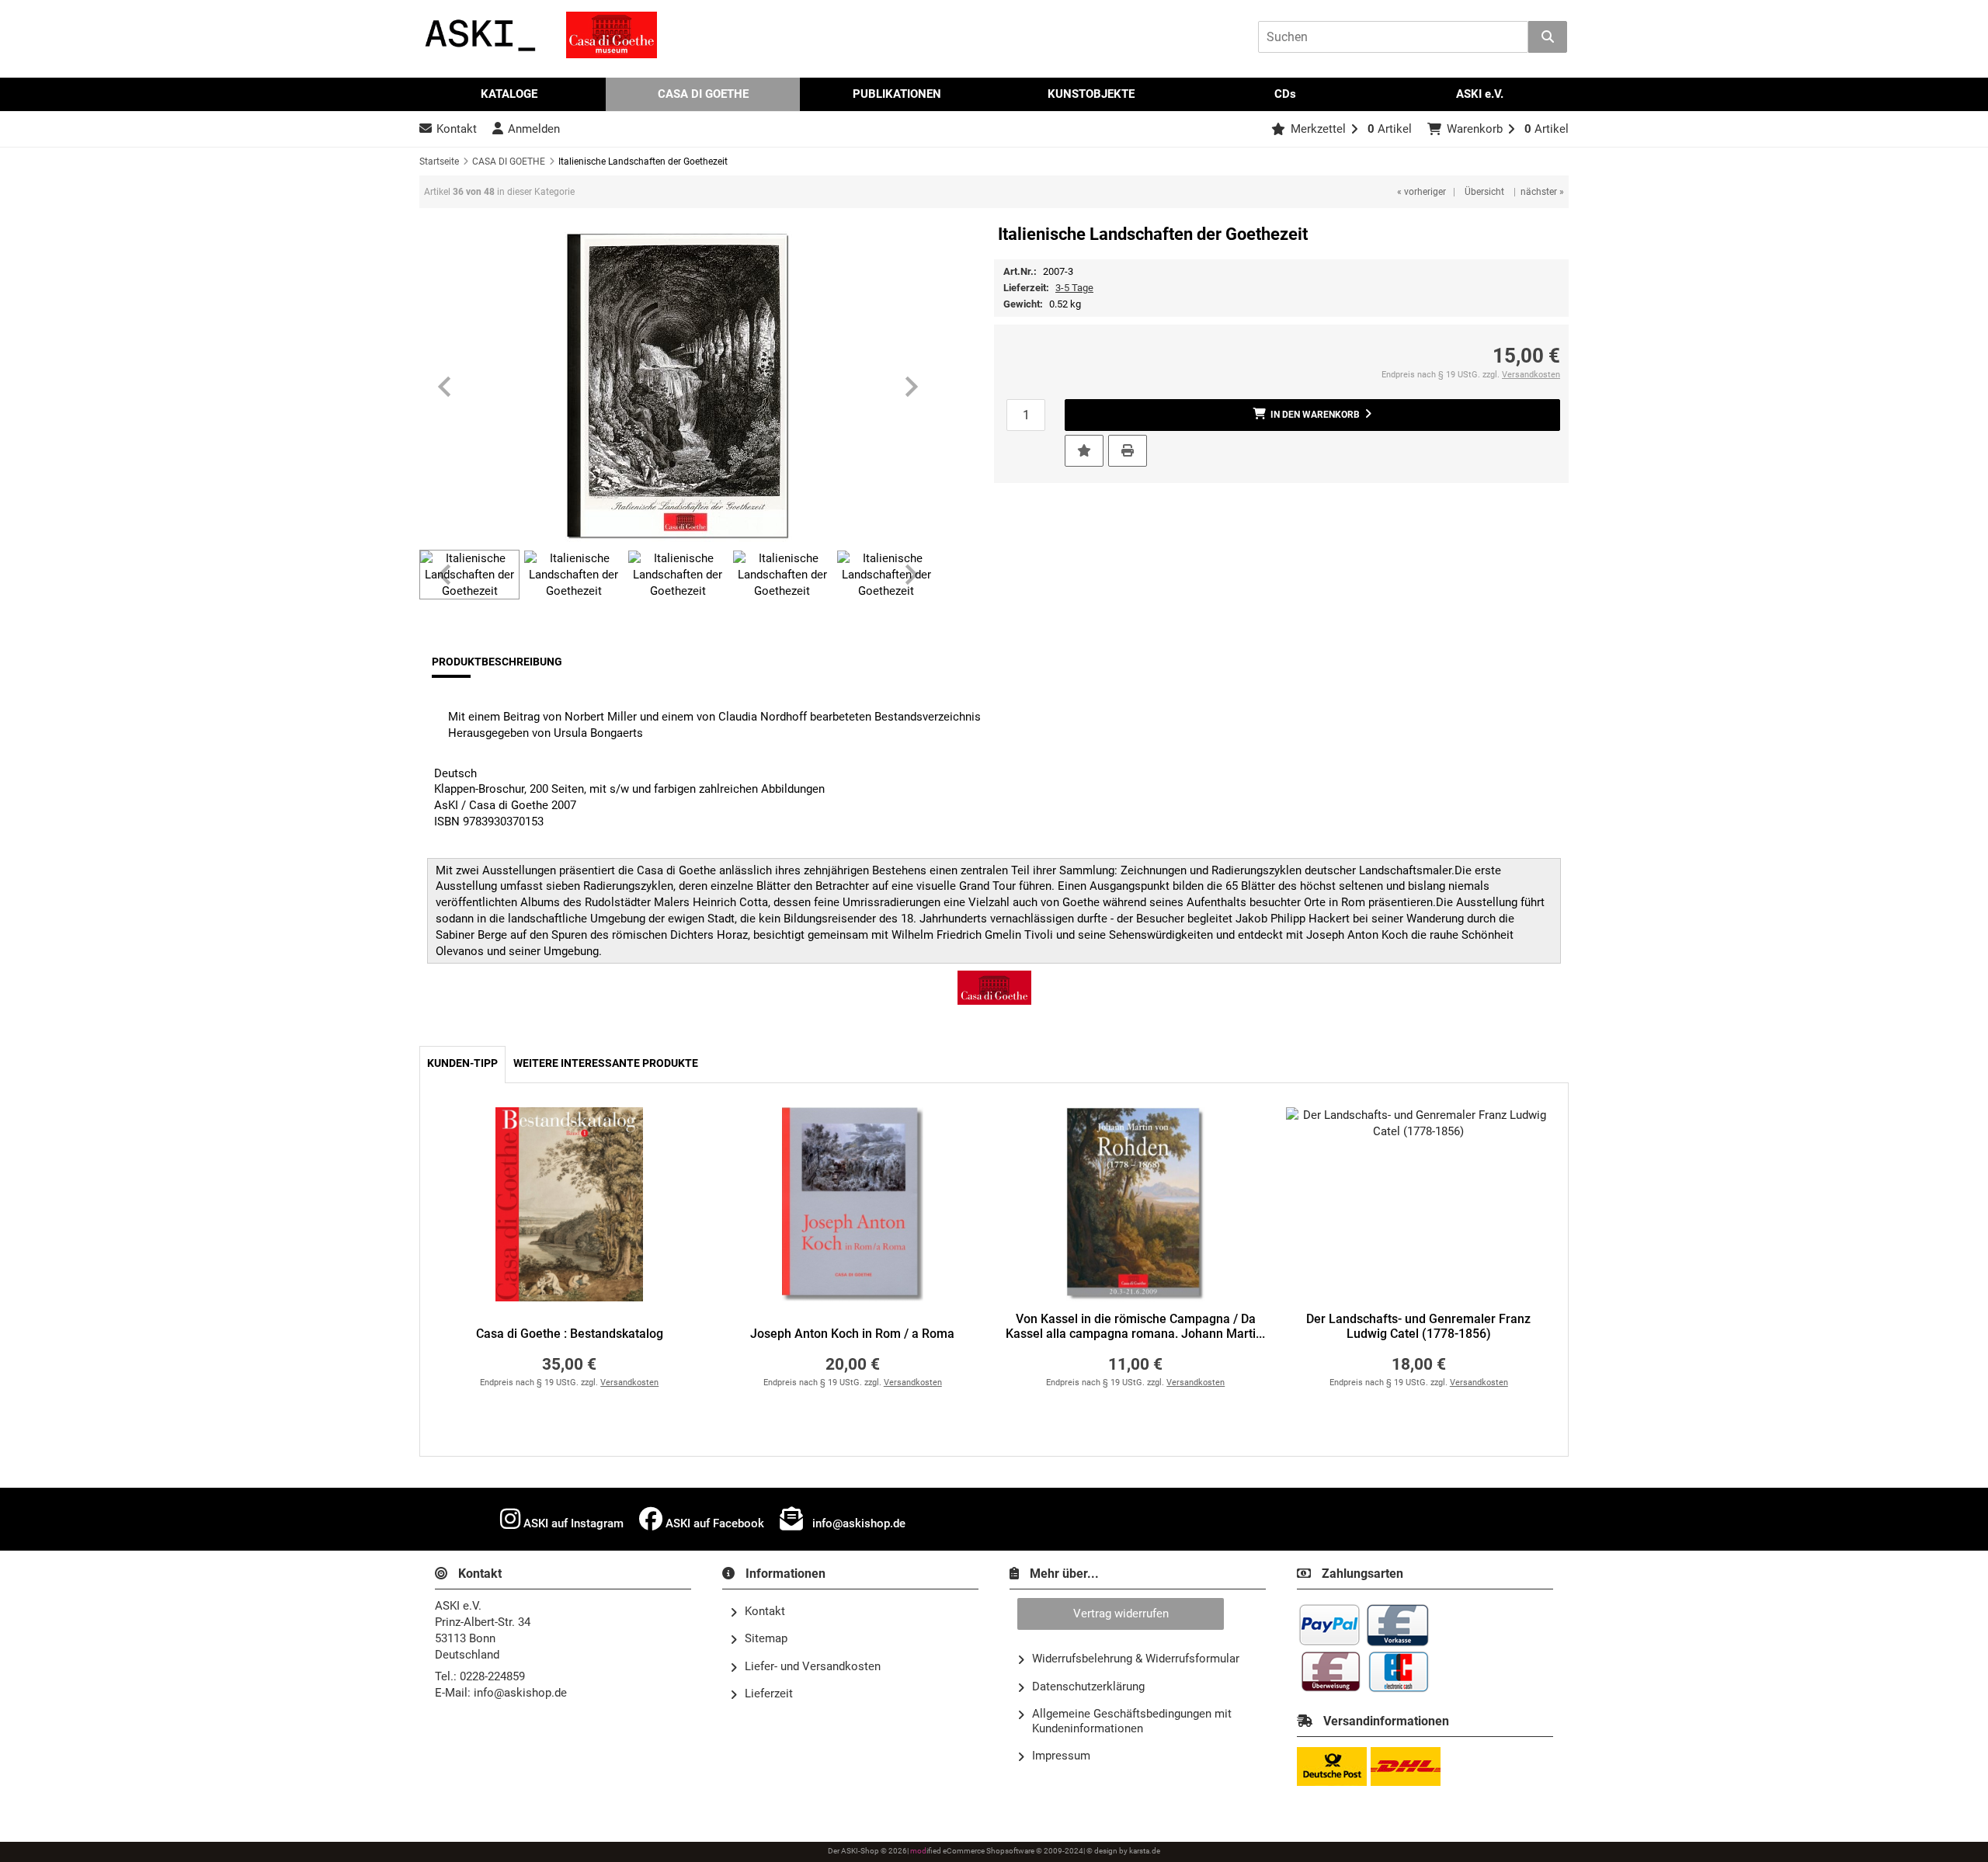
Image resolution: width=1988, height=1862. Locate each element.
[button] (469, 575)
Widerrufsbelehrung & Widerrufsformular (1136, 1659)
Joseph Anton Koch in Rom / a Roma (852, 1334)
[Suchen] (1548, 37)
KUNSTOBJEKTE (1091, 94)
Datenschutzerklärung (1088, 1687)
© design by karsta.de (1123, 1851)
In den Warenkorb (1312, 415)
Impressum (1061, 1756)
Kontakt (765, 1611)
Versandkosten (1531, 375)
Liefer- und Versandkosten (813, 1666)
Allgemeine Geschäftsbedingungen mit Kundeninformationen (1132, 1721)
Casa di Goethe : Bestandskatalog (570, 1334)
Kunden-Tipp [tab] (462, 1063)
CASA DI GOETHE (703, 94)
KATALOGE (509, 94)
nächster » (1542, 192)
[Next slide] (910, 387)
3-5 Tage (1074, 288)
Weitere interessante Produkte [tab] (606, 1063)
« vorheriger (1421, 192)
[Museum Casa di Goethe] (612, 35)
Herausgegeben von (499, 733)
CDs (1285, 94)
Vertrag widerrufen (1121, 1614)
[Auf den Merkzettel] (1084, 451)
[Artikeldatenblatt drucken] (1128, 450)
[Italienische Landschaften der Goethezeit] (678, 387)
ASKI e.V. (1480, 94)
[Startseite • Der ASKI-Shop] (481, 35)
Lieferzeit (769, 1694)
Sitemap (766, 1638)
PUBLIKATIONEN (897, 94)
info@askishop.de (857, 1523)
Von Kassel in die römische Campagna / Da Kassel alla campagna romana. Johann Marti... (1135, 1327)
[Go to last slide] (446, 387)
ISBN (447, 822)
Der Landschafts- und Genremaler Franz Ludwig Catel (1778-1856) (1418, 1327)
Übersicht (1484, 192)
